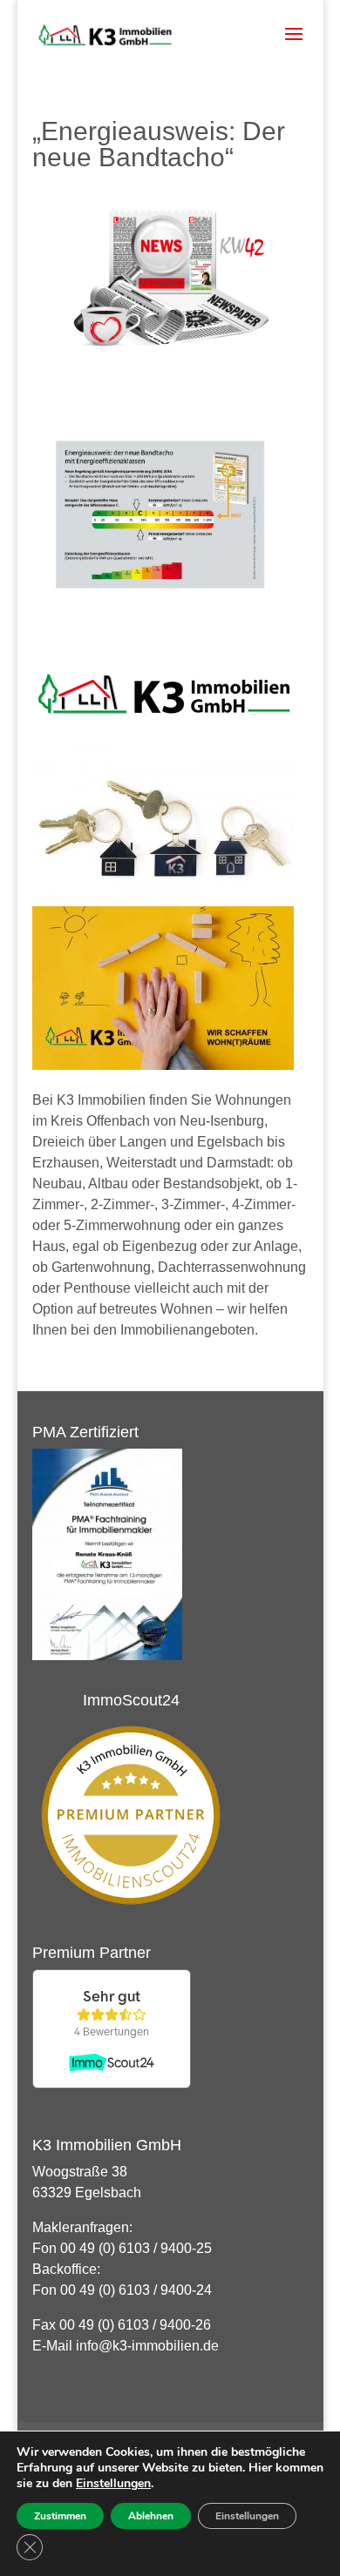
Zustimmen (60, 2516)
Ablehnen (151, 2516)
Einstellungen (113, 2484)
